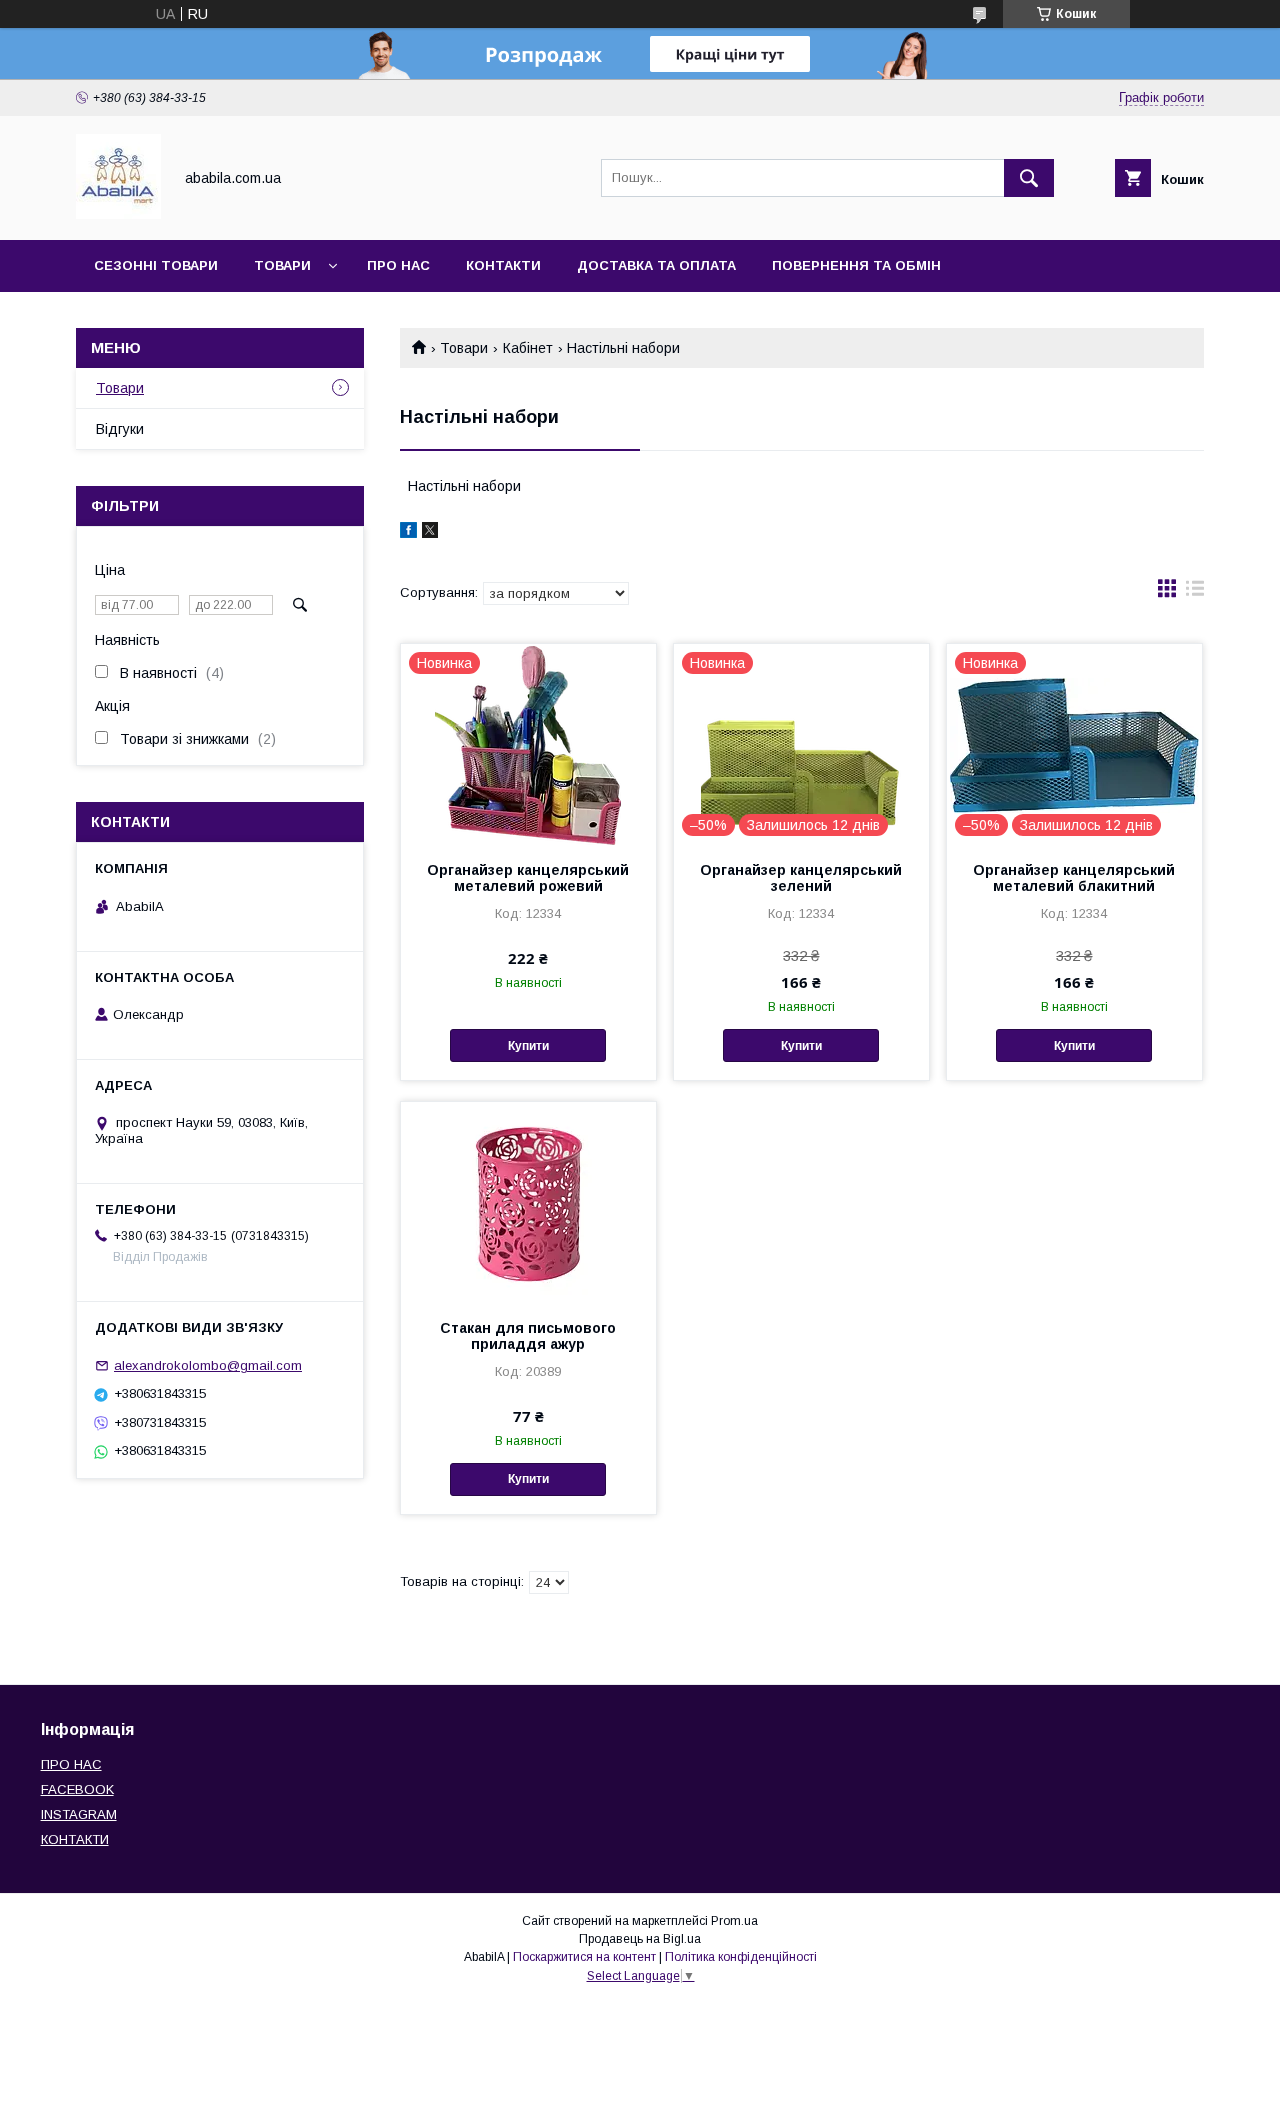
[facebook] (408, 533)
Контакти (503, 265)
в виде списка (1195, 593)
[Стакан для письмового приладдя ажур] (528, 1202)
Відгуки (120, 429)
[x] (430, 533)
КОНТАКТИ (75, 1839)
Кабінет (528, 348)
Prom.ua (734, 1921)
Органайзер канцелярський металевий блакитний (1074, 878)
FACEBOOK (77, 1789)
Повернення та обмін (856, 265)
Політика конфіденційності (741, 1957)
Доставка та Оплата (656, 265)
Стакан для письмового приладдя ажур (528, 1336)
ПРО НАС (71, 1764)
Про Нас (398, 265)
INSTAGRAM (79, 1814)
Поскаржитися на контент (584, 1957)
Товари (282, 265)
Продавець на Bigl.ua (640, 1939)
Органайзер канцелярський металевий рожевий (528, 878)
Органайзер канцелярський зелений (801, 878)
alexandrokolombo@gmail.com (208, 1365)
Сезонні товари (156, 265)
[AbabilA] (118, 214)
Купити (528, 1046)
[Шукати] (1029, 178)
